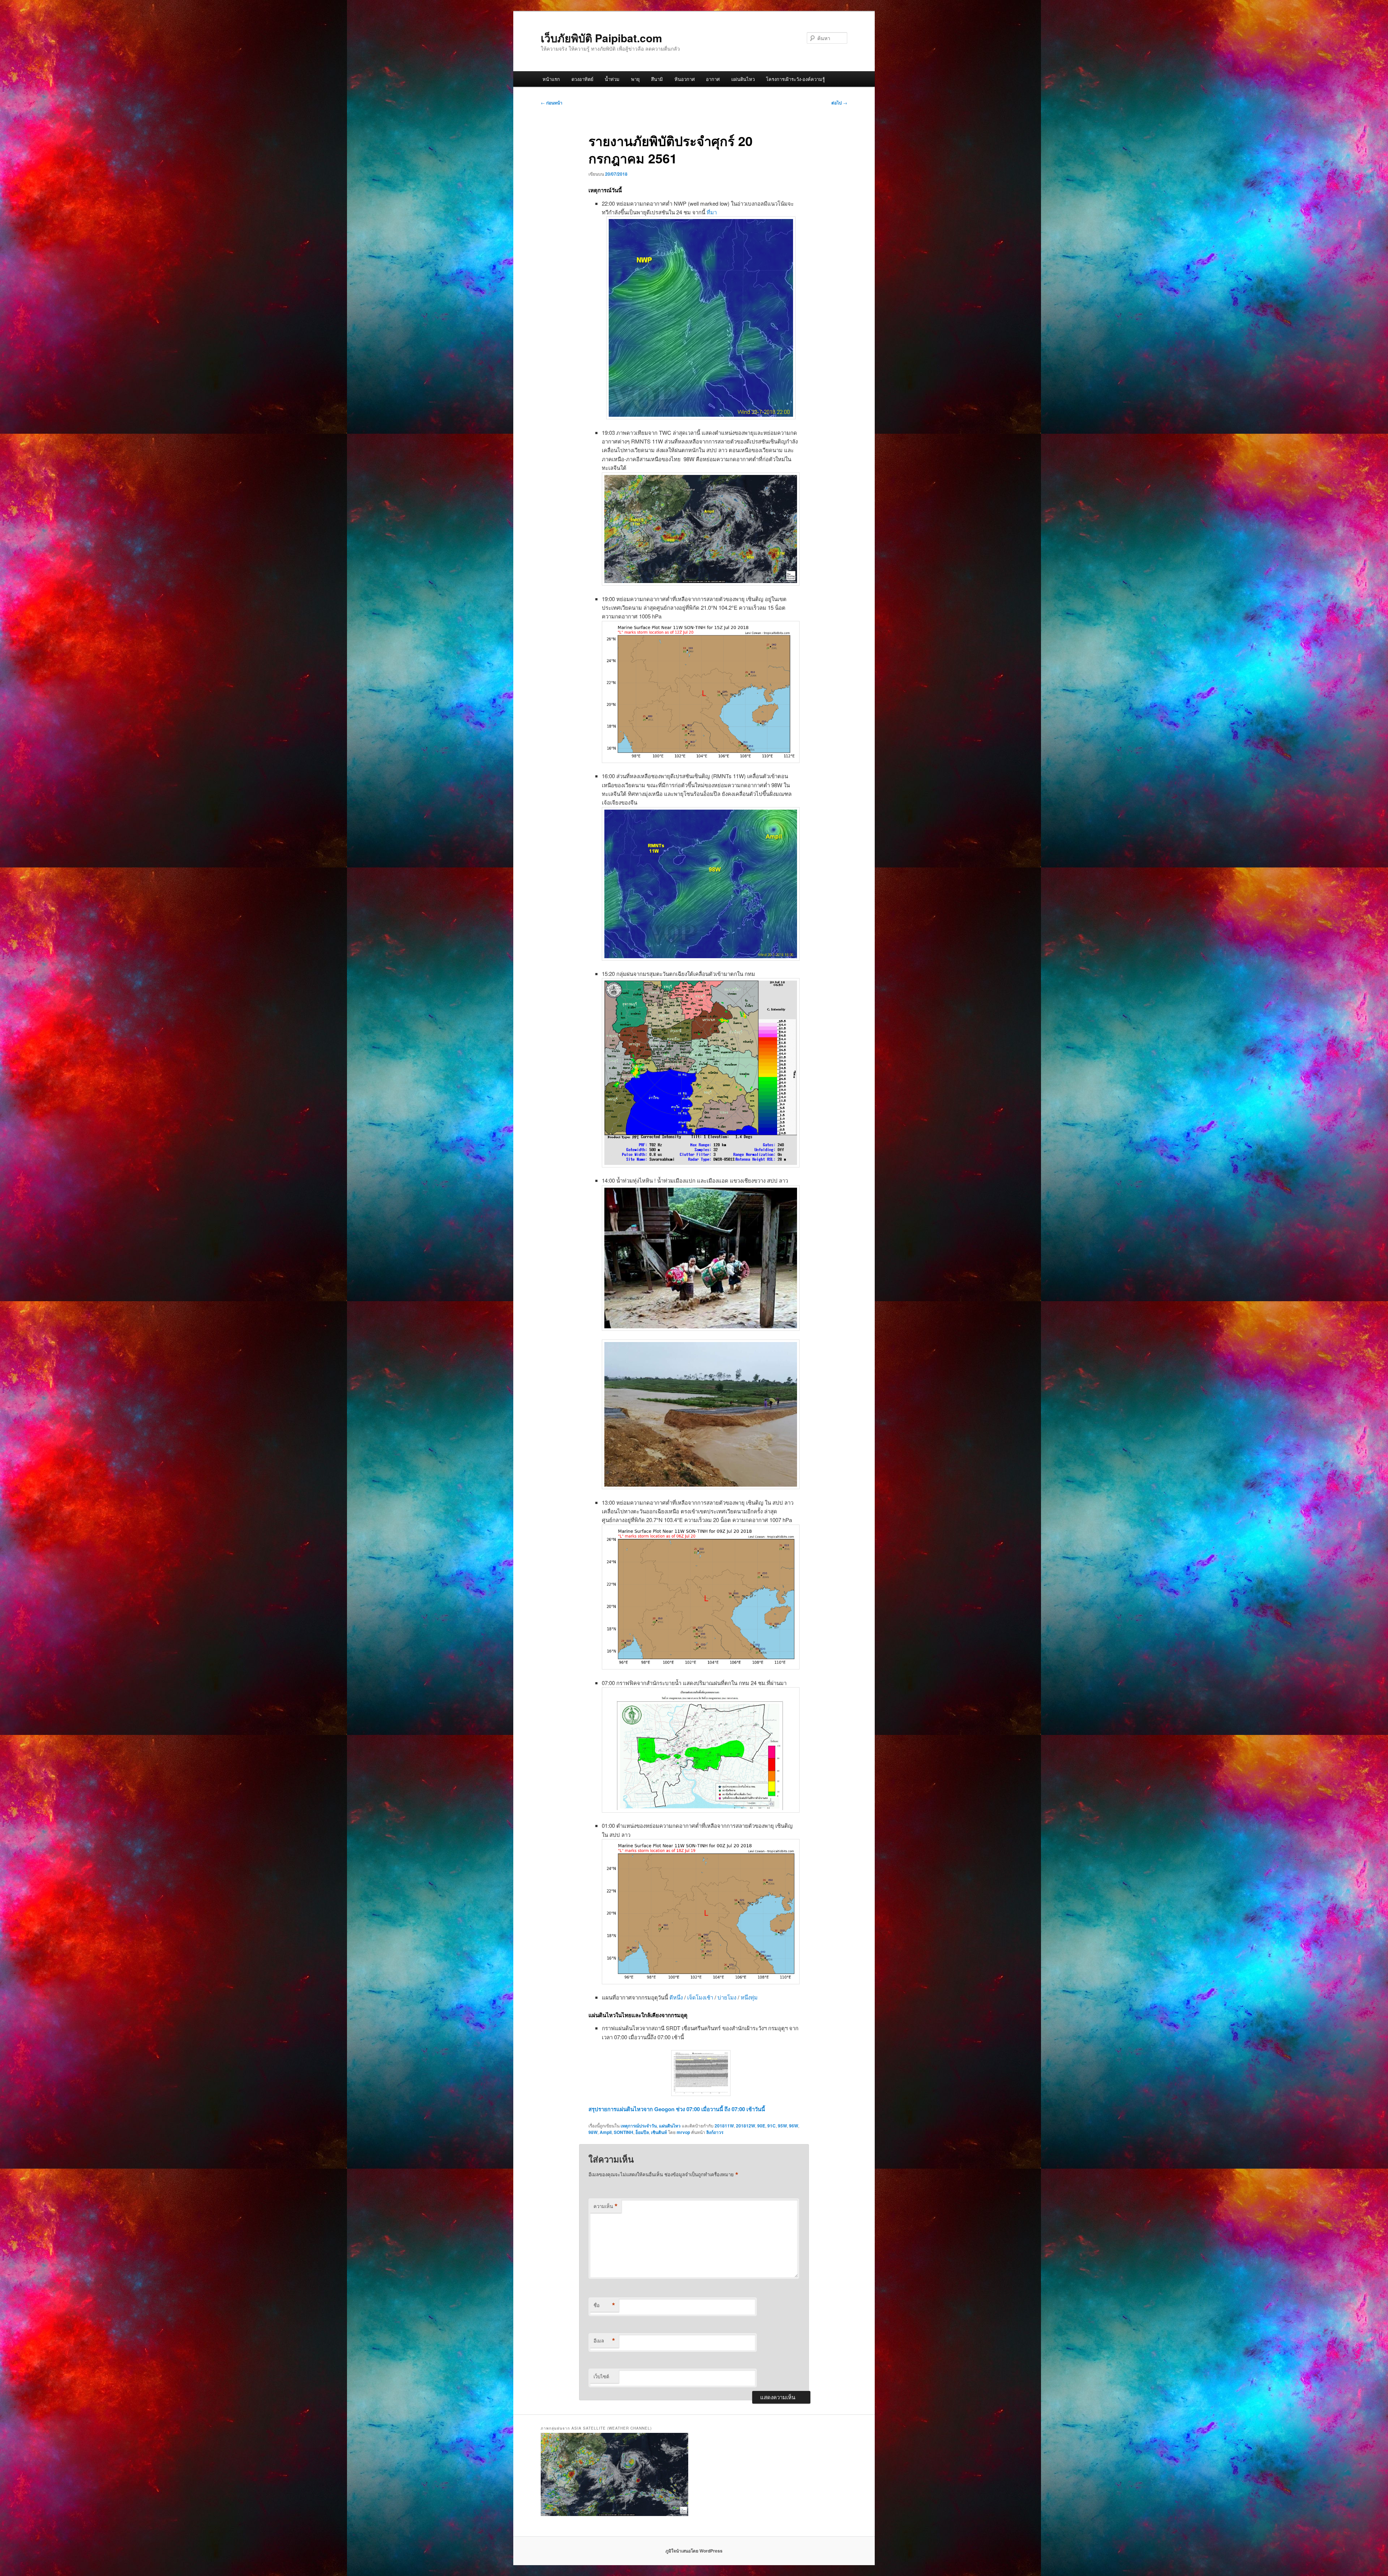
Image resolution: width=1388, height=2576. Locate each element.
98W (593, 2132)
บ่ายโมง (728, 1997)
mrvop (683, 2132)
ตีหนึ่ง (677, 1997)
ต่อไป (839, 103)
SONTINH (624, 2132)
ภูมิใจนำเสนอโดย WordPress (694, 2551)
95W (782, 2126)
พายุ (635, 79)
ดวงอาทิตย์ (582, 79)
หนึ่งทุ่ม (749, 1997)
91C (772, 2126)
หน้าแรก (551, 79)
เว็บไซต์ (601, 2376)
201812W (746, 2126)
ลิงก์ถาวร (715, 2132)
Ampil (606, 2132)
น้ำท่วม (612, 79)
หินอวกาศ (685, 79)
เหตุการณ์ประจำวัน (639, 2126)
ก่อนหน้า (552, 103)
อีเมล (604, 2341)
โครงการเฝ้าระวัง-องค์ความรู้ (795, 79)
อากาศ (713, 79)
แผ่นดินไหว (743, 79)
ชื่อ (604, 2305)
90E (761, 2126)
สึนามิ (657, 79)
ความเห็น (606, 2206)
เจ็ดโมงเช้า (701, 1997)
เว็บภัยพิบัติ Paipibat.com (601, 38)
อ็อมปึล (642, 2132)
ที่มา (712, 212)
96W (794, 2126)
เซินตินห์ (659, 2132)
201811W (724, 2126)
